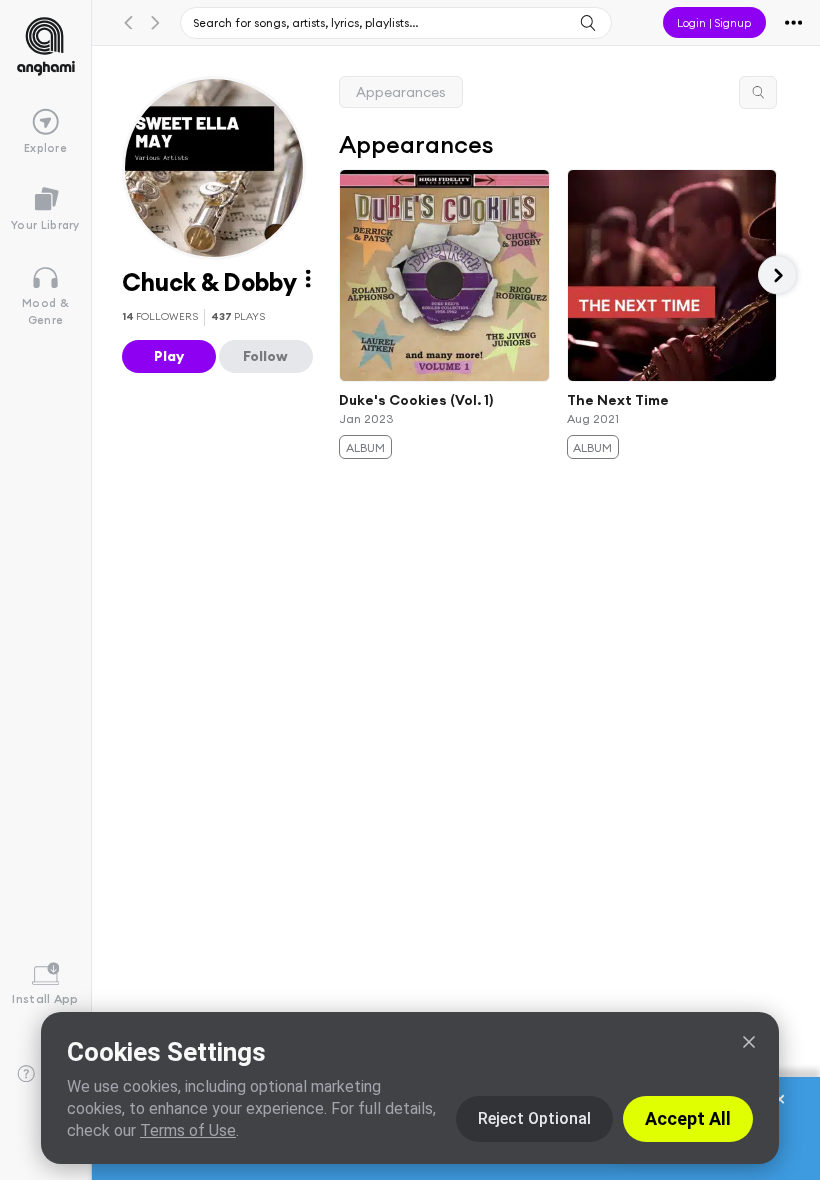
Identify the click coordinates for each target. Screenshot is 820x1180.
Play (169, 356)
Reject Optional (534, 1118)
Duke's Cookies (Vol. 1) (416, 399)
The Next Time (618, 399)
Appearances (401, 92)
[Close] (749, 1042)
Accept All (688, 1118)
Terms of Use (188, 1130)
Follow (265, 356)
